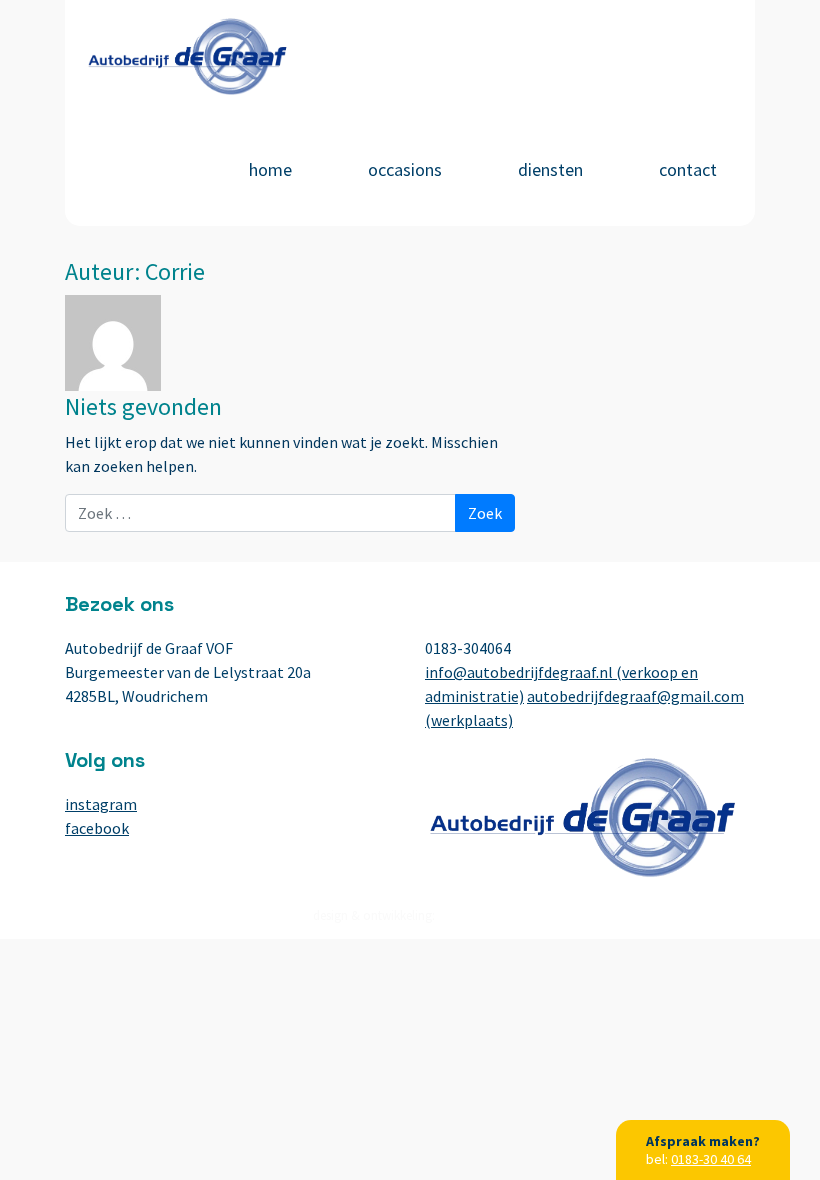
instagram (101, 804)
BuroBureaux (473, 915)
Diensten (550, 169)
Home (270, 169)
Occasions (405, 169)
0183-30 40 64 (711, 1159)
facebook (97, 828)
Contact (688, 169)
